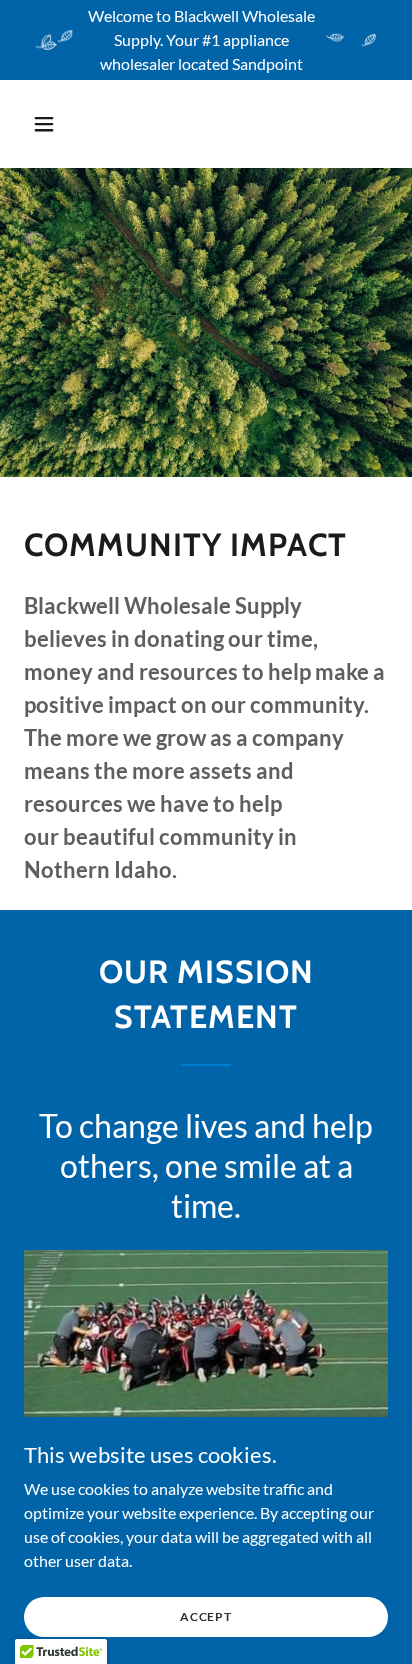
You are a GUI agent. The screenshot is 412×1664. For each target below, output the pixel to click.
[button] (51, 124)
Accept (206, 1616)
